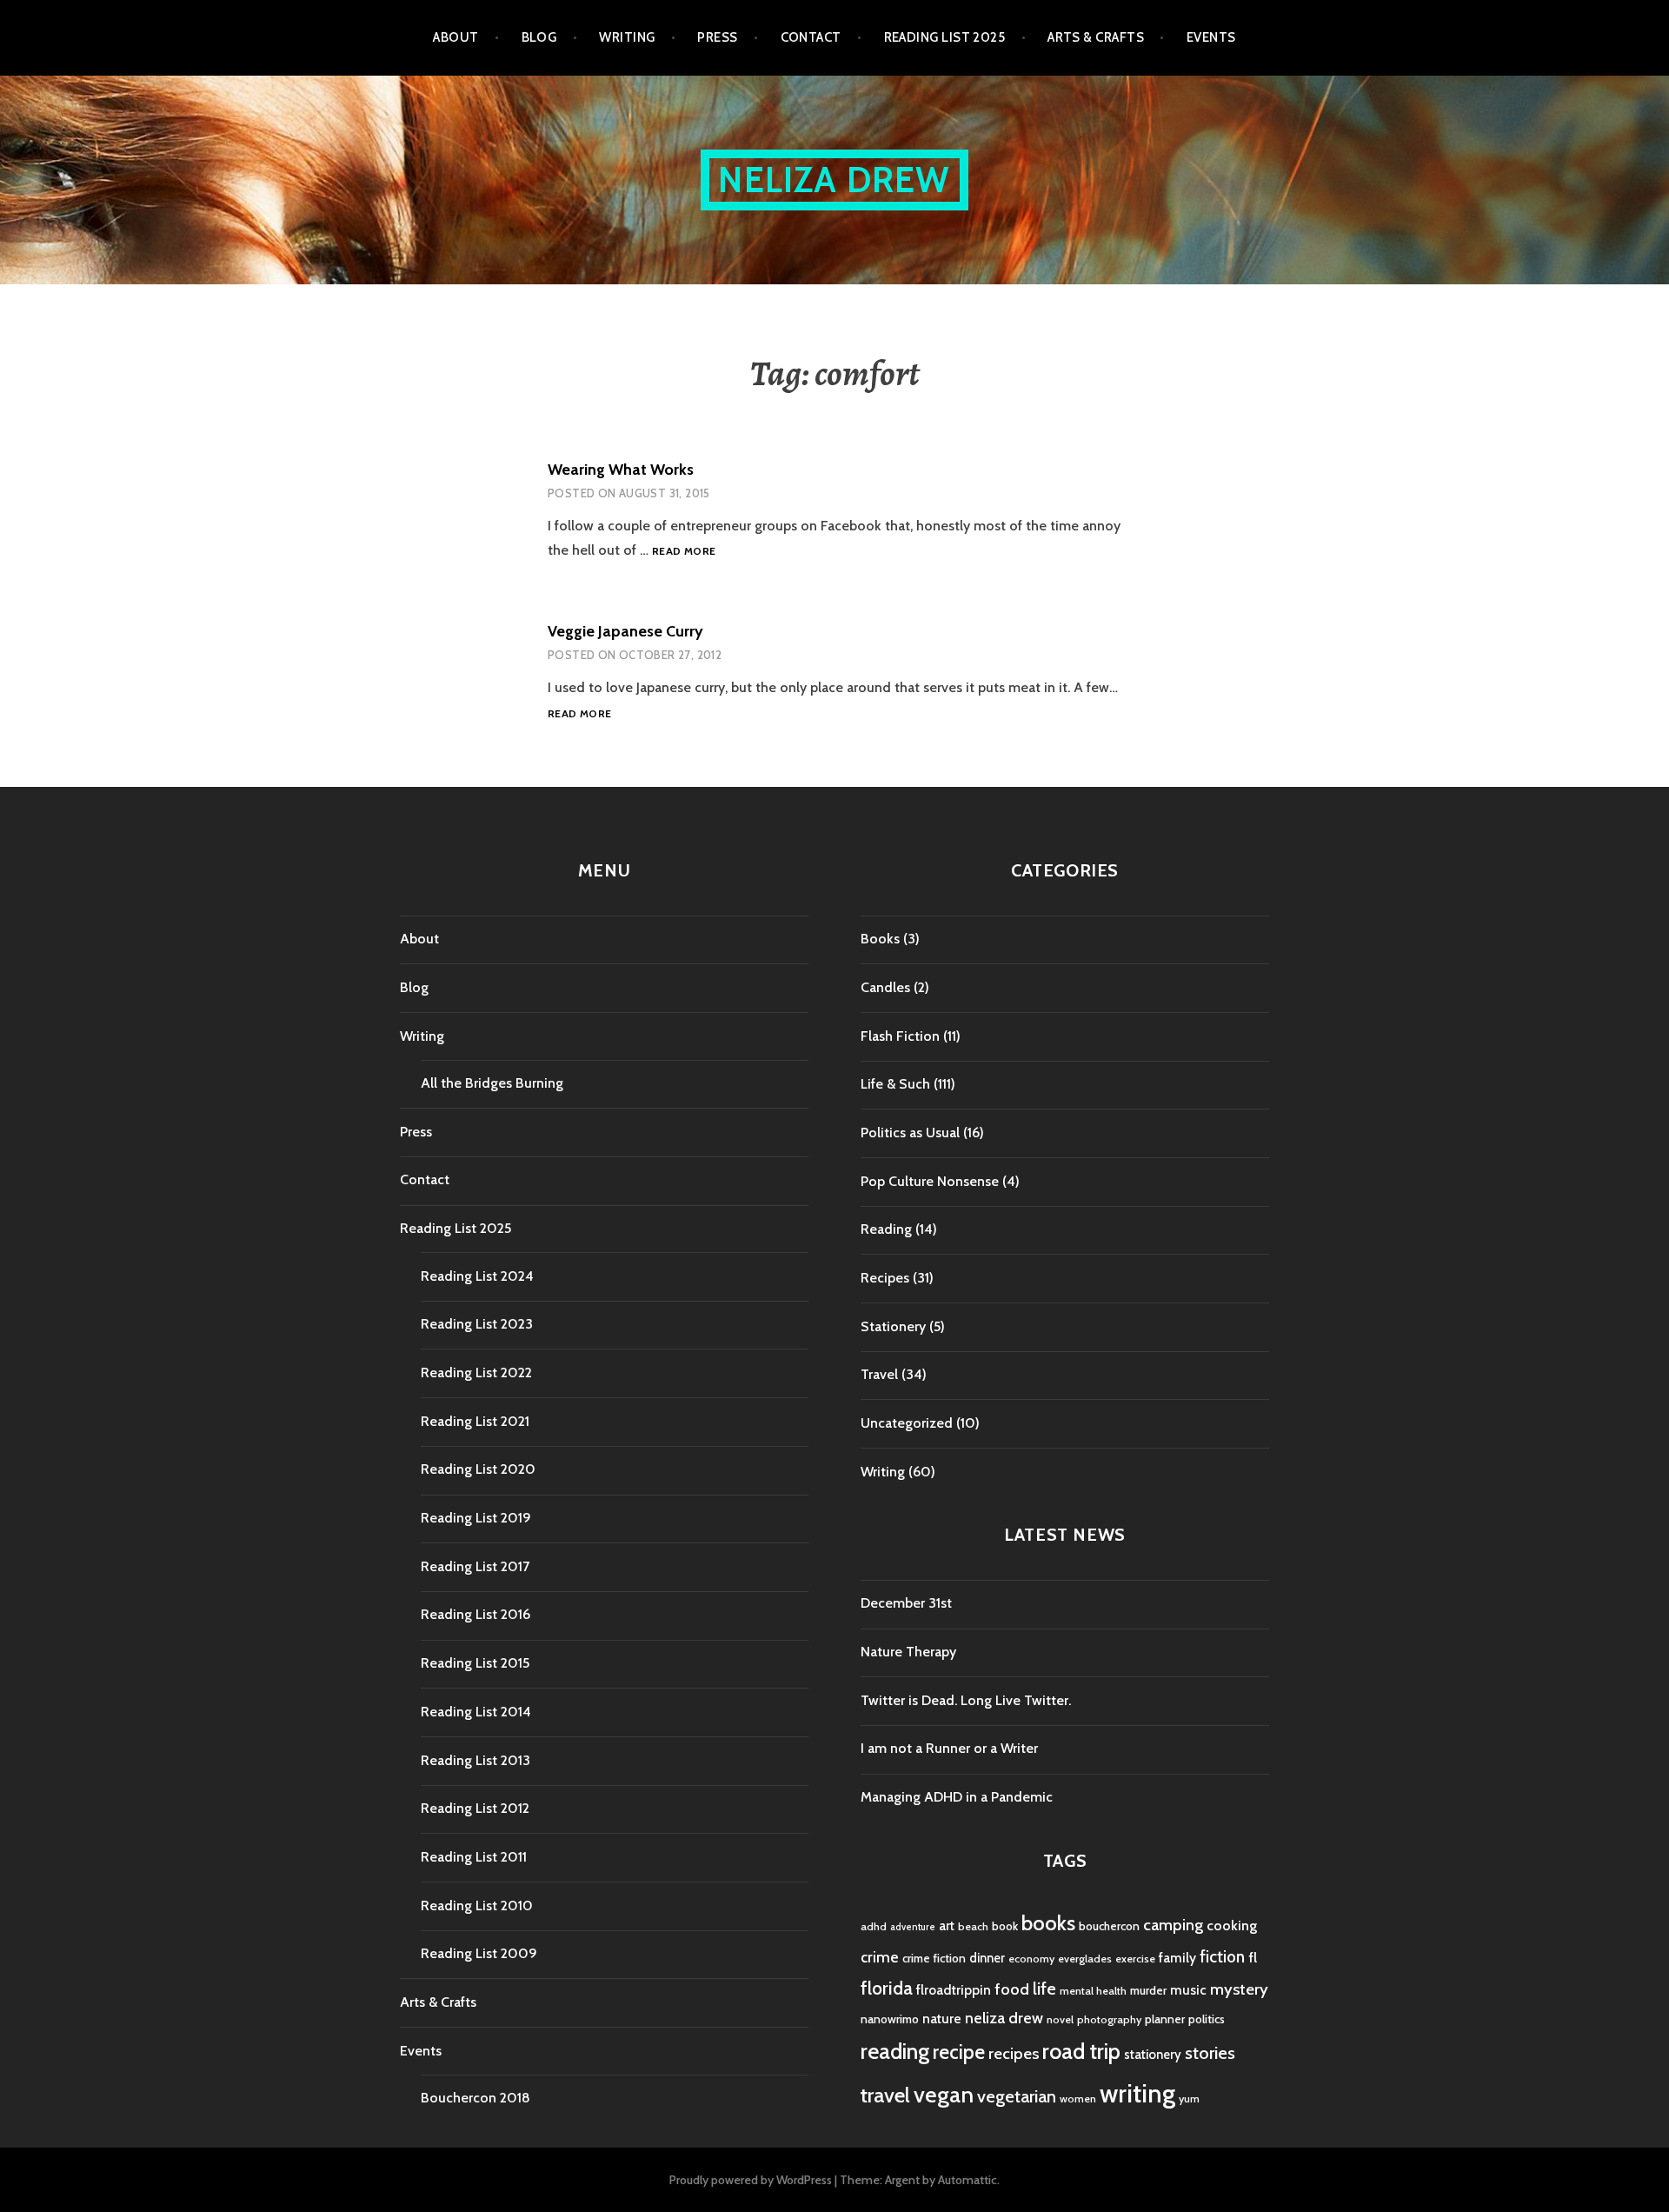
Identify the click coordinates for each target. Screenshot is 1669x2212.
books (1048, 1923)
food (1012, 1989)
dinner (987, 1958)
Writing (627, 37)
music (1188, 1990)
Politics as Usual (910, 1133)
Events (1211, 37)
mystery (1239, 1989)
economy (1031, 1959)
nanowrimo (890, 2019)
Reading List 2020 (478, 1469)
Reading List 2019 (476, 1518)
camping (1173, 1925)
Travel (879, 1374)
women (1078, 2099)
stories (1210, 2052)
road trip (1081, 2051)
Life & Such (895, 1084)
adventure (913, 1927)
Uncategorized (907, 1423)
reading (895, 2051)
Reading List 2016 (475, 1614)
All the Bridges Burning (492, 1083)
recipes (1014, 2053)
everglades (1085, 1959)
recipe (959, 2052)
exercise (1135, 1959)
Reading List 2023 (477, 1324)
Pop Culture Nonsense (930, 1181)
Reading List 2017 (475, 1566)
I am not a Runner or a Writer (949, 1748)
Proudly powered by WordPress (751, 2180)
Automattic (967, 2180)
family (1177, 1958)
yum (1189, 2099)
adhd (874, 1926)
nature (942, 2019)
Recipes (885, 1278)
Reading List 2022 (476, 1373)
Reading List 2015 (475, 1663)
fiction (1222, 1957)
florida (887, 1988)
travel (885, 2095)
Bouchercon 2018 (475, 2098)
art (947, 1926)
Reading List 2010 (477, 1906)
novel (1060, 2019)
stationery (1153, 2055)
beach (973, 1926)
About (455, 37)
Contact (811, 37)
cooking (1232, 1925)
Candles (885, 987)
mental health (1093, 1991)
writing (1137, 2093)
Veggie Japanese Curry (625, 631)
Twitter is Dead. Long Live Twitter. (966, 1700)
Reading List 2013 (475, 1760)
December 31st (906, 1603)
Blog (539, 37)
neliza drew (1004, 2018)
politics (1207, 2019)
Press (717, 37)
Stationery (893, 1326)
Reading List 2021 (475, 1421)
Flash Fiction (900, 1036)
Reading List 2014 (476, 1712)
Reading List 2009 (479, 1953)
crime (880, 1957)
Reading (886, 1229)
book (1005, 1926)
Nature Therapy (908, 1652)
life (1044, 1989)
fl (1253, 1957)
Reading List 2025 (945, 37)
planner (1165, 2019)
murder (1148, 1990)
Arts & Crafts (1096, 37)
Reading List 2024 (477, 1276)
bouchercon (1109, 1926)
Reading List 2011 (474, 1857)
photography (1109, 2019)
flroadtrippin (954, 1990)
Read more (684, 552)
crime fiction (934, 1958)
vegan (944, 2095)
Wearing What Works (621, 470)
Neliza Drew (834, 180)
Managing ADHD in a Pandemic (957, 1797)
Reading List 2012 (475, 1808)
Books (880, 939)
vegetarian (1017, 2096)
